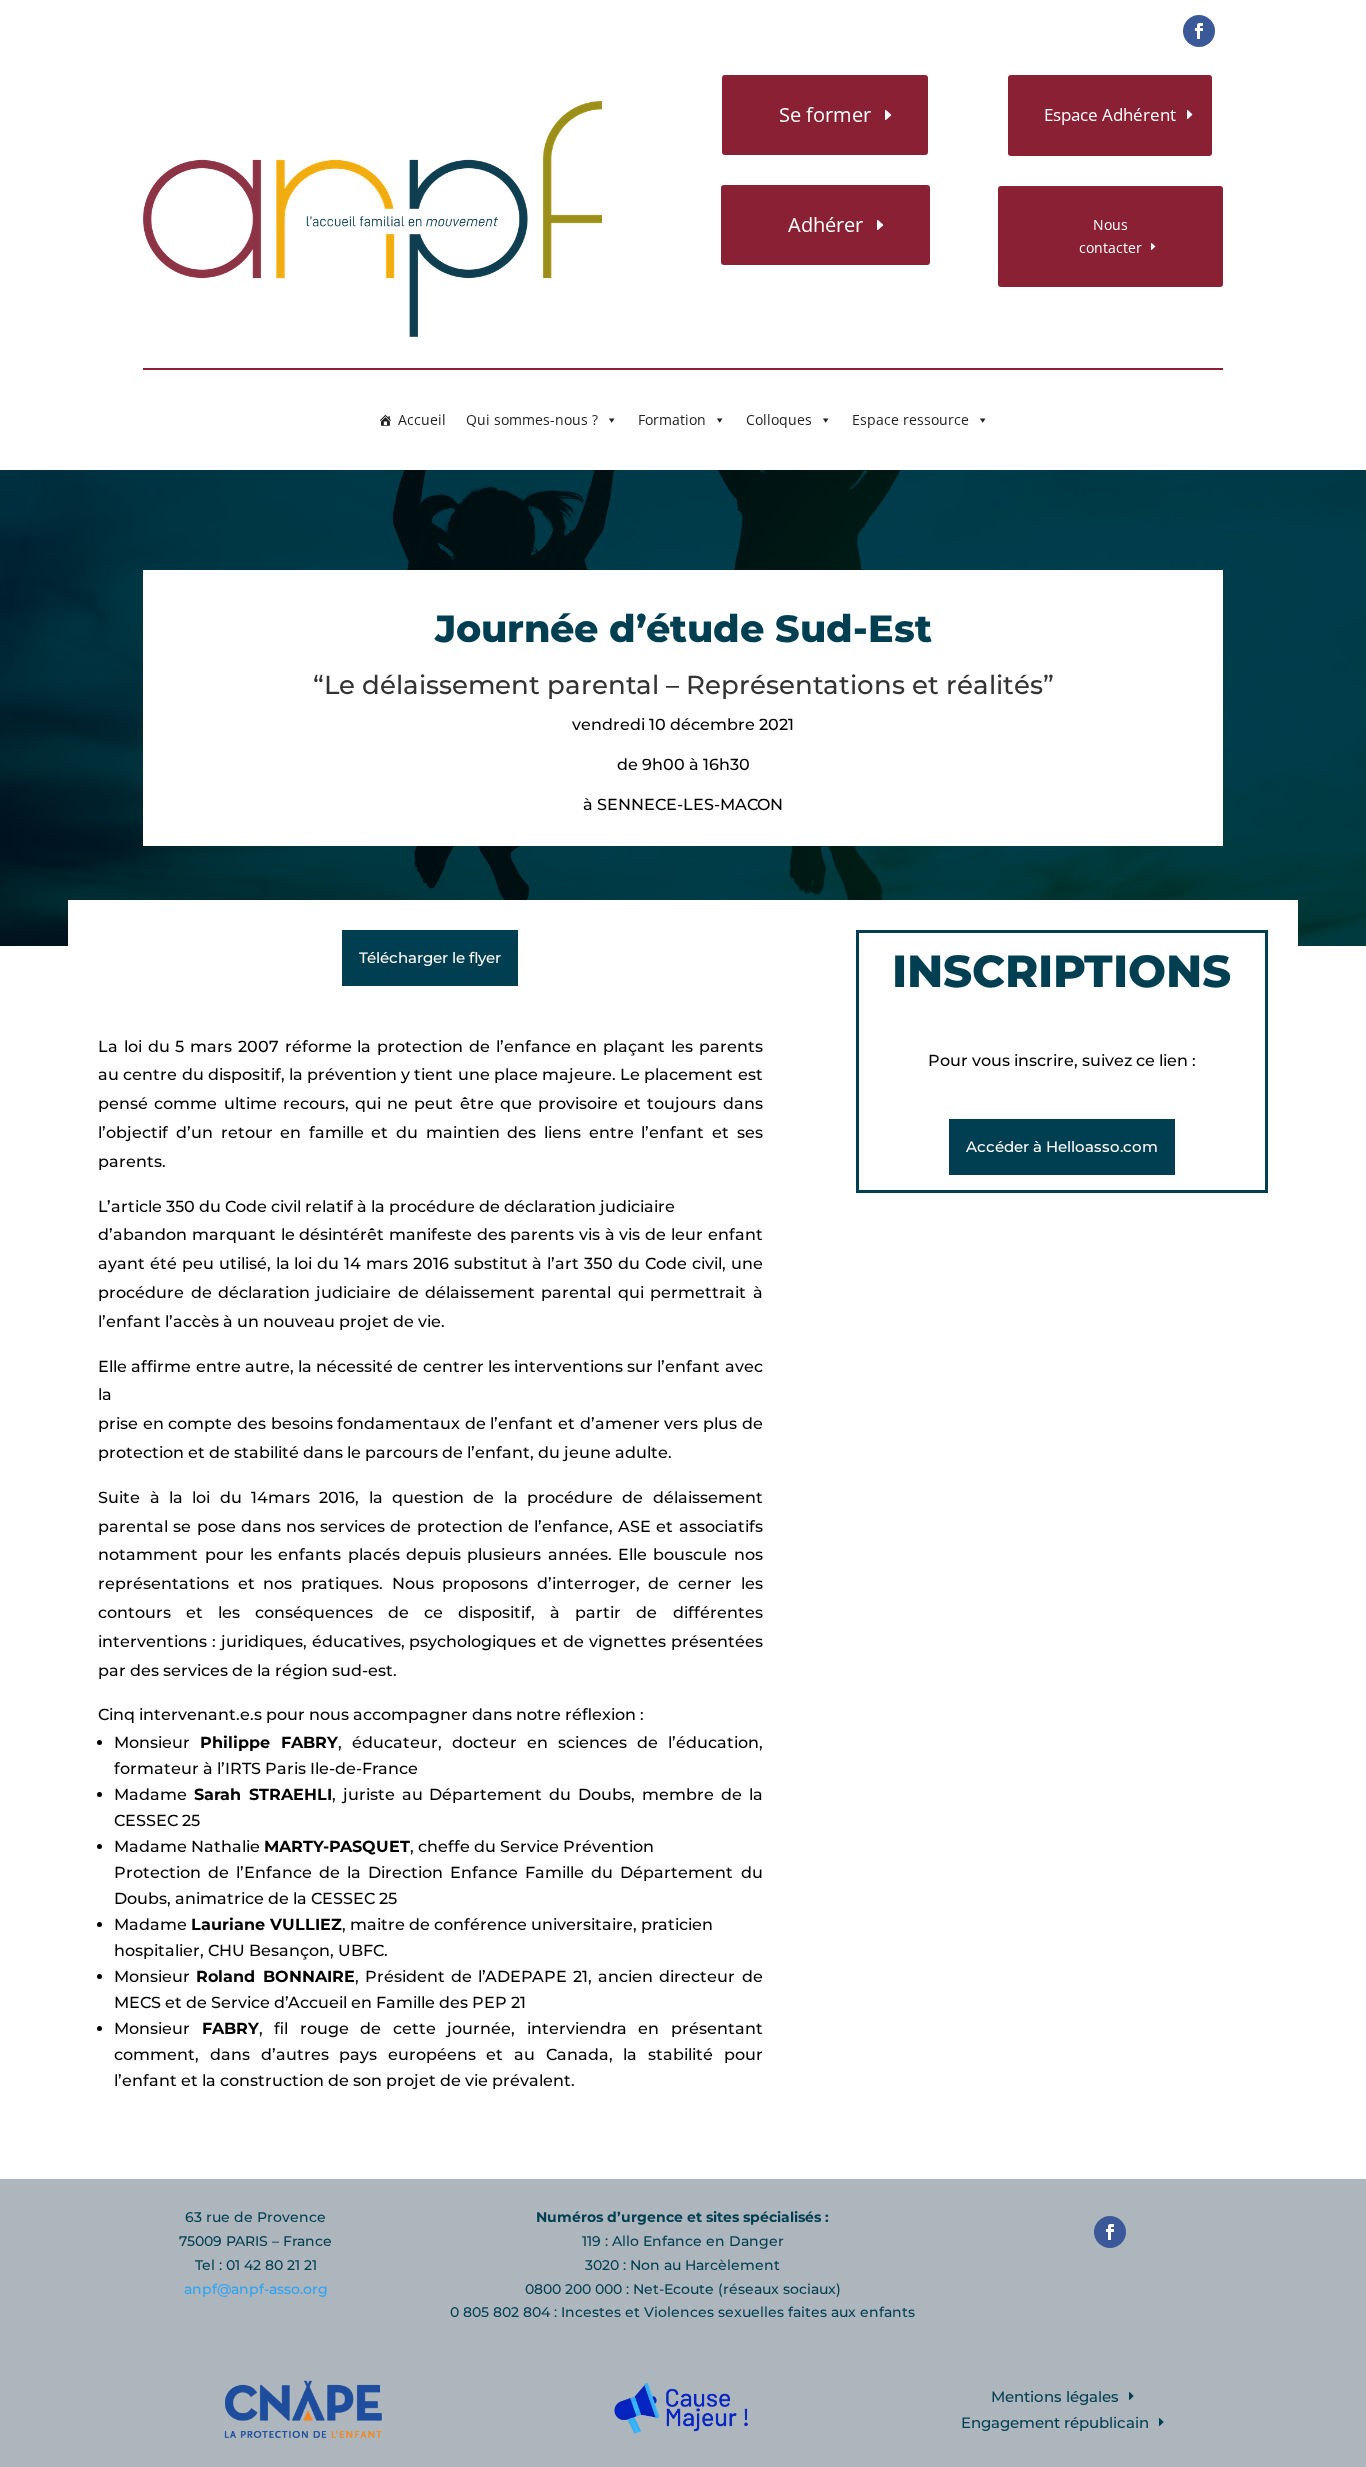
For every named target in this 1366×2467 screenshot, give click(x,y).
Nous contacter (1110, 236)
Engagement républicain (1055, 2422)
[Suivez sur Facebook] (1199, 31)
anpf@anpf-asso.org (256, 2289)
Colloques (779, 419)
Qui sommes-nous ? (532, 419)
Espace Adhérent (1110, 114)
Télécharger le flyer (430, 957)
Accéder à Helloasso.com (1062, 1146)
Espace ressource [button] (910, 419)
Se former (825, 114)
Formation (672, 419)
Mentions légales (1055, 2396)
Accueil (422, 419)
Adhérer (825, 224)
